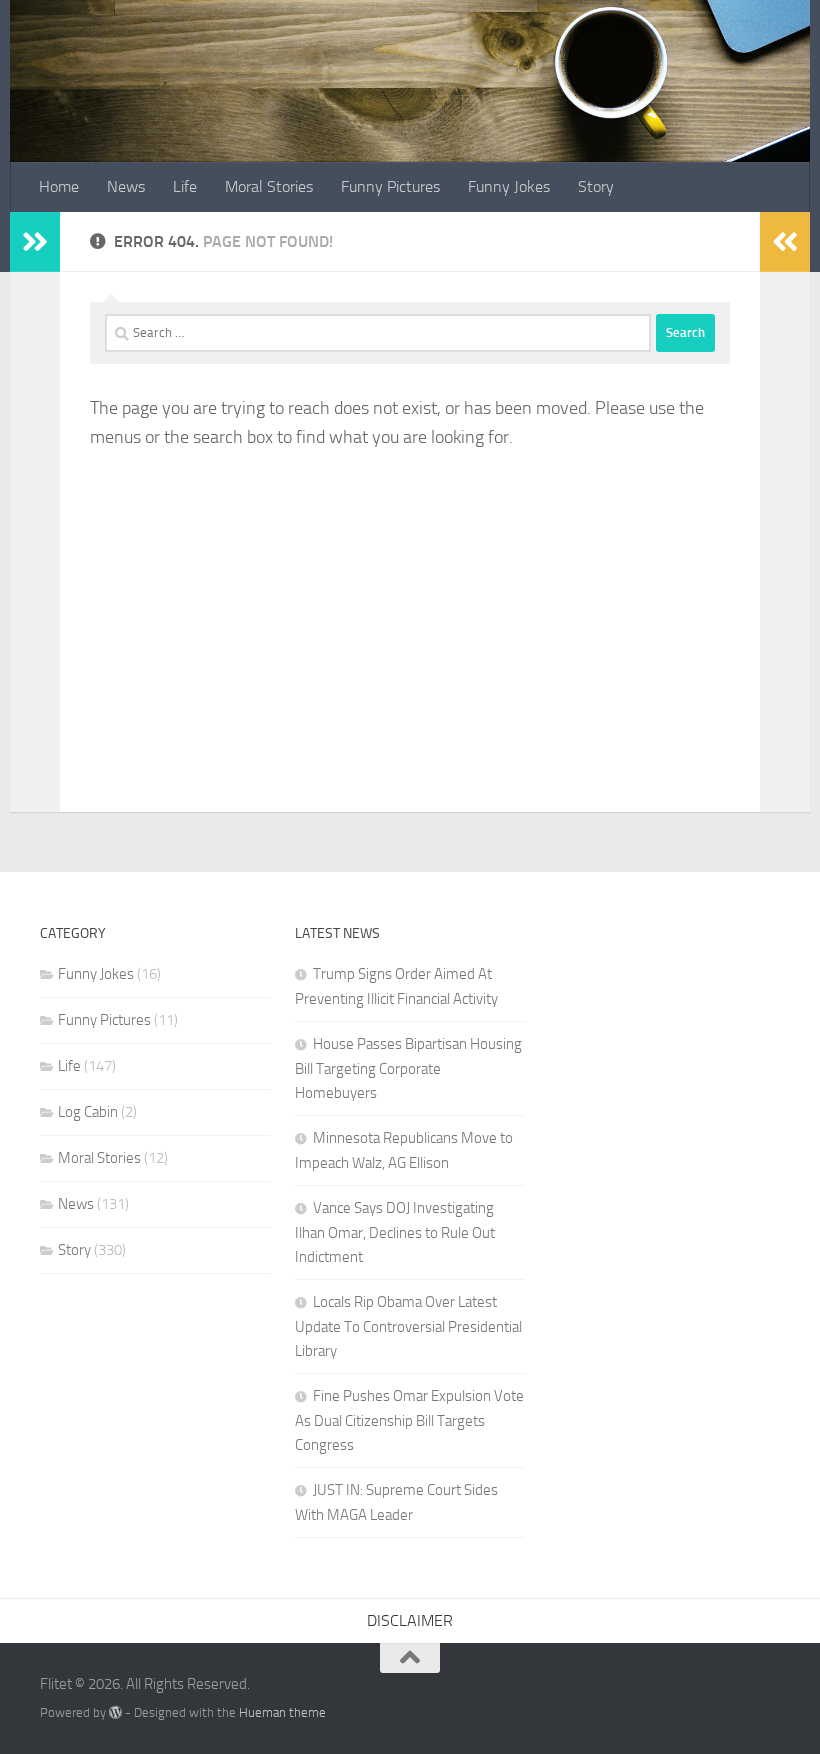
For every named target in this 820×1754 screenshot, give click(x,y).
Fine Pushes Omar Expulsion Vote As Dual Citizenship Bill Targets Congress (409, 1420)
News (126, 186)
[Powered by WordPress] (115, 1712)
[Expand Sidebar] (35, 242)
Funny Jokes (509, 186)
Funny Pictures (390, 186)
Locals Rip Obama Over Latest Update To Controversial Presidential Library (408, 1326)
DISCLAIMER (410, 1620)
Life (185, 186)
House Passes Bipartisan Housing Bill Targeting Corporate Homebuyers (408, 1068)
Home (59, 186)
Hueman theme (282, 1712)
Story (596, 186)
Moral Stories (269, 186)
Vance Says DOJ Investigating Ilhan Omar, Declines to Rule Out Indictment (395, 1232)
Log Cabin (88, 1112)
